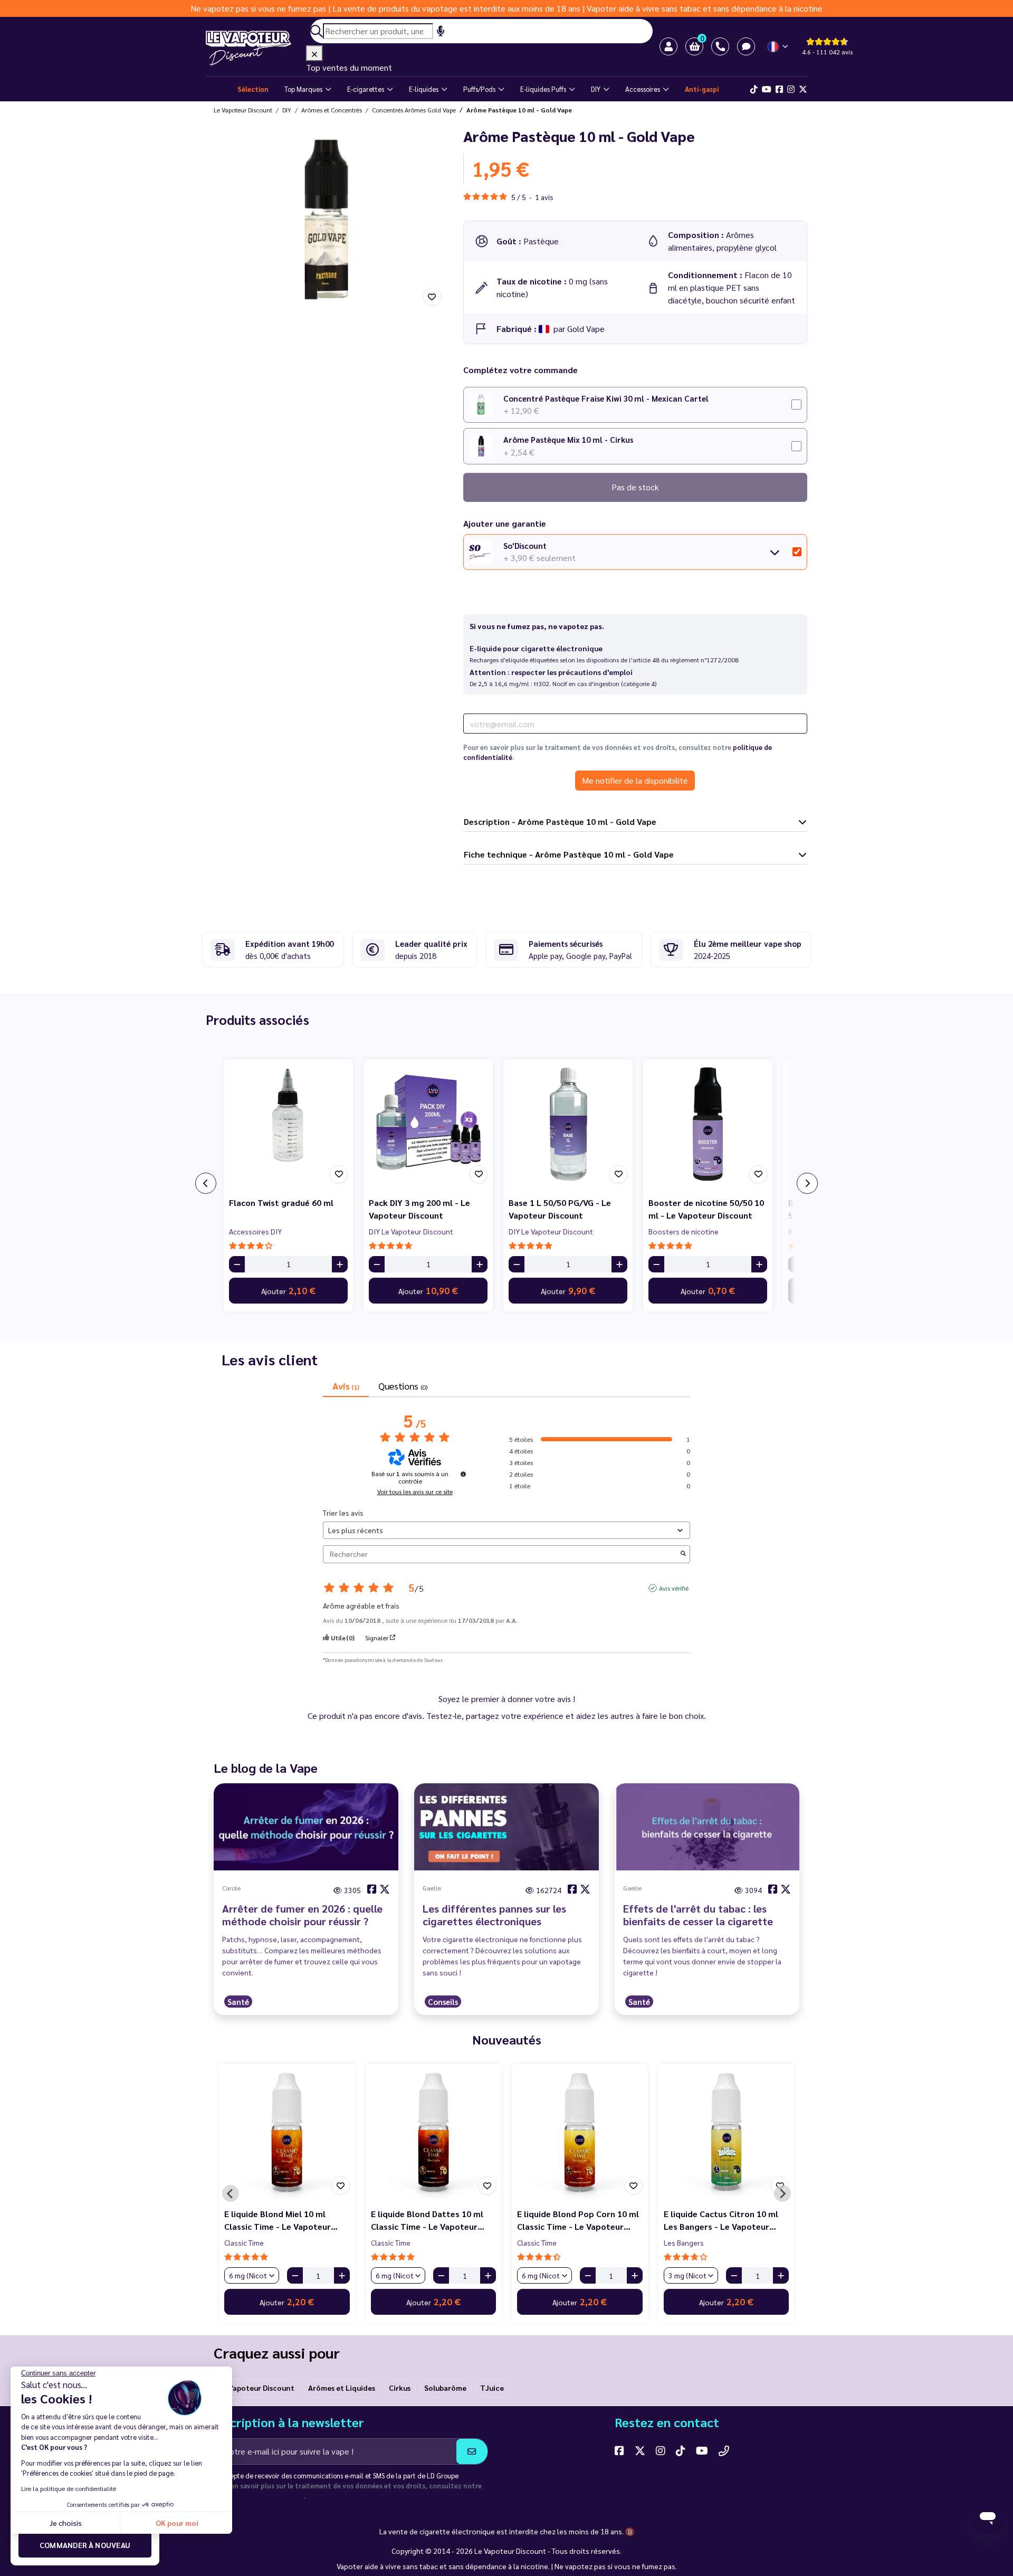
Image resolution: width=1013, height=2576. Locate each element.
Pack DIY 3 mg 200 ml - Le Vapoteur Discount (419, 1209)
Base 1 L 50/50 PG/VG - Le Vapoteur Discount (560, 1209)
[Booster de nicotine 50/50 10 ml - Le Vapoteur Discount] (708, 1124)
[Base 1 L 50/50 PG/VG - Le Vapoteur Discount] (568, 1124)
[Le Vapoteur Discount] (256, 49)
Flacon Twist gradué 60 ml (281, 1203)
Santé (238, 2002)
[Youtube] (767, 89)
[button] (694, 46)
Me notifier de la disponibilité (635, 780)
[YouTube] (702, 2450)
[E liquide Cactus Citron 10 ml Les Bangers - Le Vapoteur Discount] (727, 2132)
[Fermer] (314, 53)
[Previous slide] (231, 2193)
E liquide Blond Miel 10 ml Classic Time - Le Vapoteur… (281, 2220)
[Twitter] (803, 89)
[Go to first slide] (782, 2193)
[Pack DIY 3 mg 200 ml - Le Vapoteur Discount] (428, 1124)
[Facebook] (779, 89)
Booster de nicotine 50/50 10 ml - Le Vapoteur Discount (706, 1209)
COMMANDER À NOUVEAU (85, 2545)
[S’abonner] (472, 2451)
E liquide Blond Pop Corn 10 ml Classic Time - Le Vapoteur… (578, 2220)
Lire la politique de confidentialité (69, 2488)
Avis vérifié (674, 1588)
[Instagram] (791, 89)
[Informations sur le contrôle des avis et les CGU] (463, 1474)
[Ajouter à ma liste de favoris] (432, 297)
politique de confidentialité (259, 2496)
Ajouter (288, 1290)
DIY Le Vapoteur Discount (411, 1231)
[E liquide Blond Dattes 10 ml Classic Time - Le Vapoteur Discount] (434, 2132)
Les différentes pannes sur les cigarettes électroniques (494, 1915)
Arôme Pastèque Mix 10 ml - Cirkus (568, 439)
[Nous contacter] (724, 2450)
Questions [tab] (403, 1386)
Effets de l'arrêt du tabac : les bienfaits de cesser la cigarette (698, 1915)
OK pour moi (177, 2523)
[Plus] (340, 1264)
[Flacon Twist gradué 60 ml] (288, 1124)
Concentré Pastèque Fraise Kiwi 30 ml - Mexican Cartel (606, 398)
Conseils (443, 2002)
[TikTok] (754, 89)
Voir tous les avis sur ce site (415, 1491)
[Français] (778, 47)
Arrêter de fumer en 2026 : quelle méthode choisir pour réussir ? (302, 1915)
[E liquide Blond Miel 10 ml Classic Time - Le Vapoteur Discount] (287, 2132)
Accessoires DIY (255, 1231)
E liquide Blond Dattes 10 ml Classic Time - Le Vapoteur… (428, 2220)
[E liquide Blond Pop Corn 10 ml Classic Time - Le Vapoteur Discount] (580, 2132)
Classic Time (244, 2242)
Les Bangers (684, 2242)
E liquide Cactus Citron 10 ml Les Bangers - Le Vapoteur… (721, 2220)
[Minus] (237, 1264)
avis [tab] (346, 1386)
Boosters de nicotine (684, 1231)
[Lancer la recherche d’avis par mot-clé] (683, 1554)
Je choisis (66, 2523)
